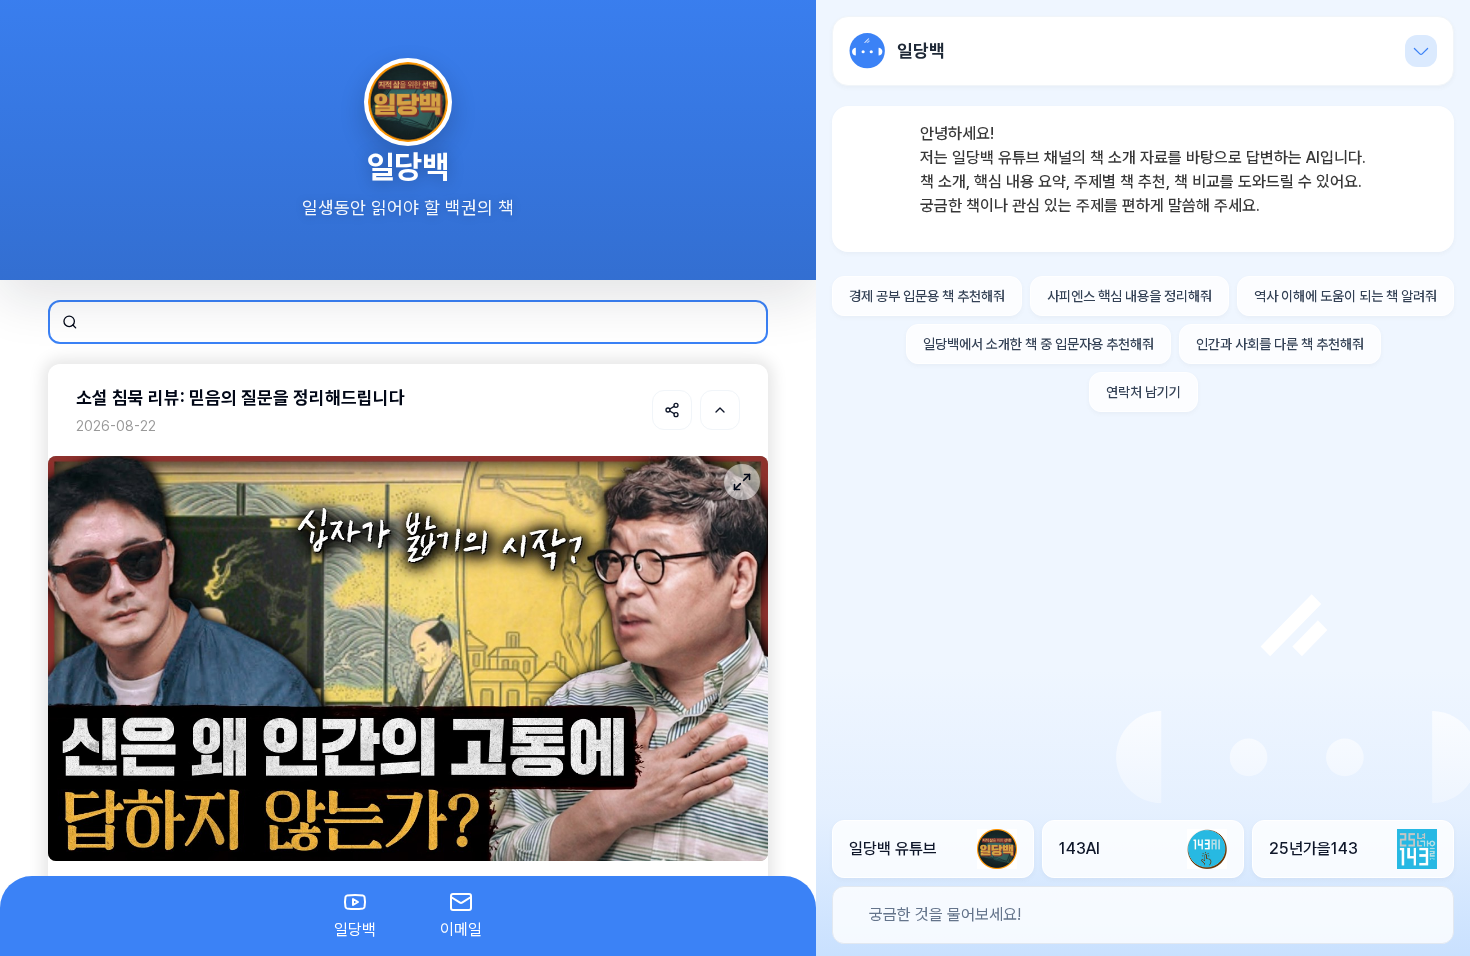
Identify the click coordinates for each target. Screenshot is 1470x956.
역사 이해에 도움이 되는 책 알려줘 (1345, 296)
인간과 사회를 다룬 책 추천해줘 (1280, 344)
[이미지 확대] (742, 482)
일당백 (355, 929)
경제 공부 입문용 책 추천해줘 (927, 296)
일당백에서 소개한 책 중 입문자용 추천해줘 (1038, 344)
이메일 (461, 929)
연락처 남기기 (1143, 392)
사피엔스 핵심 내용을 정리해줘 (1129, 296)
